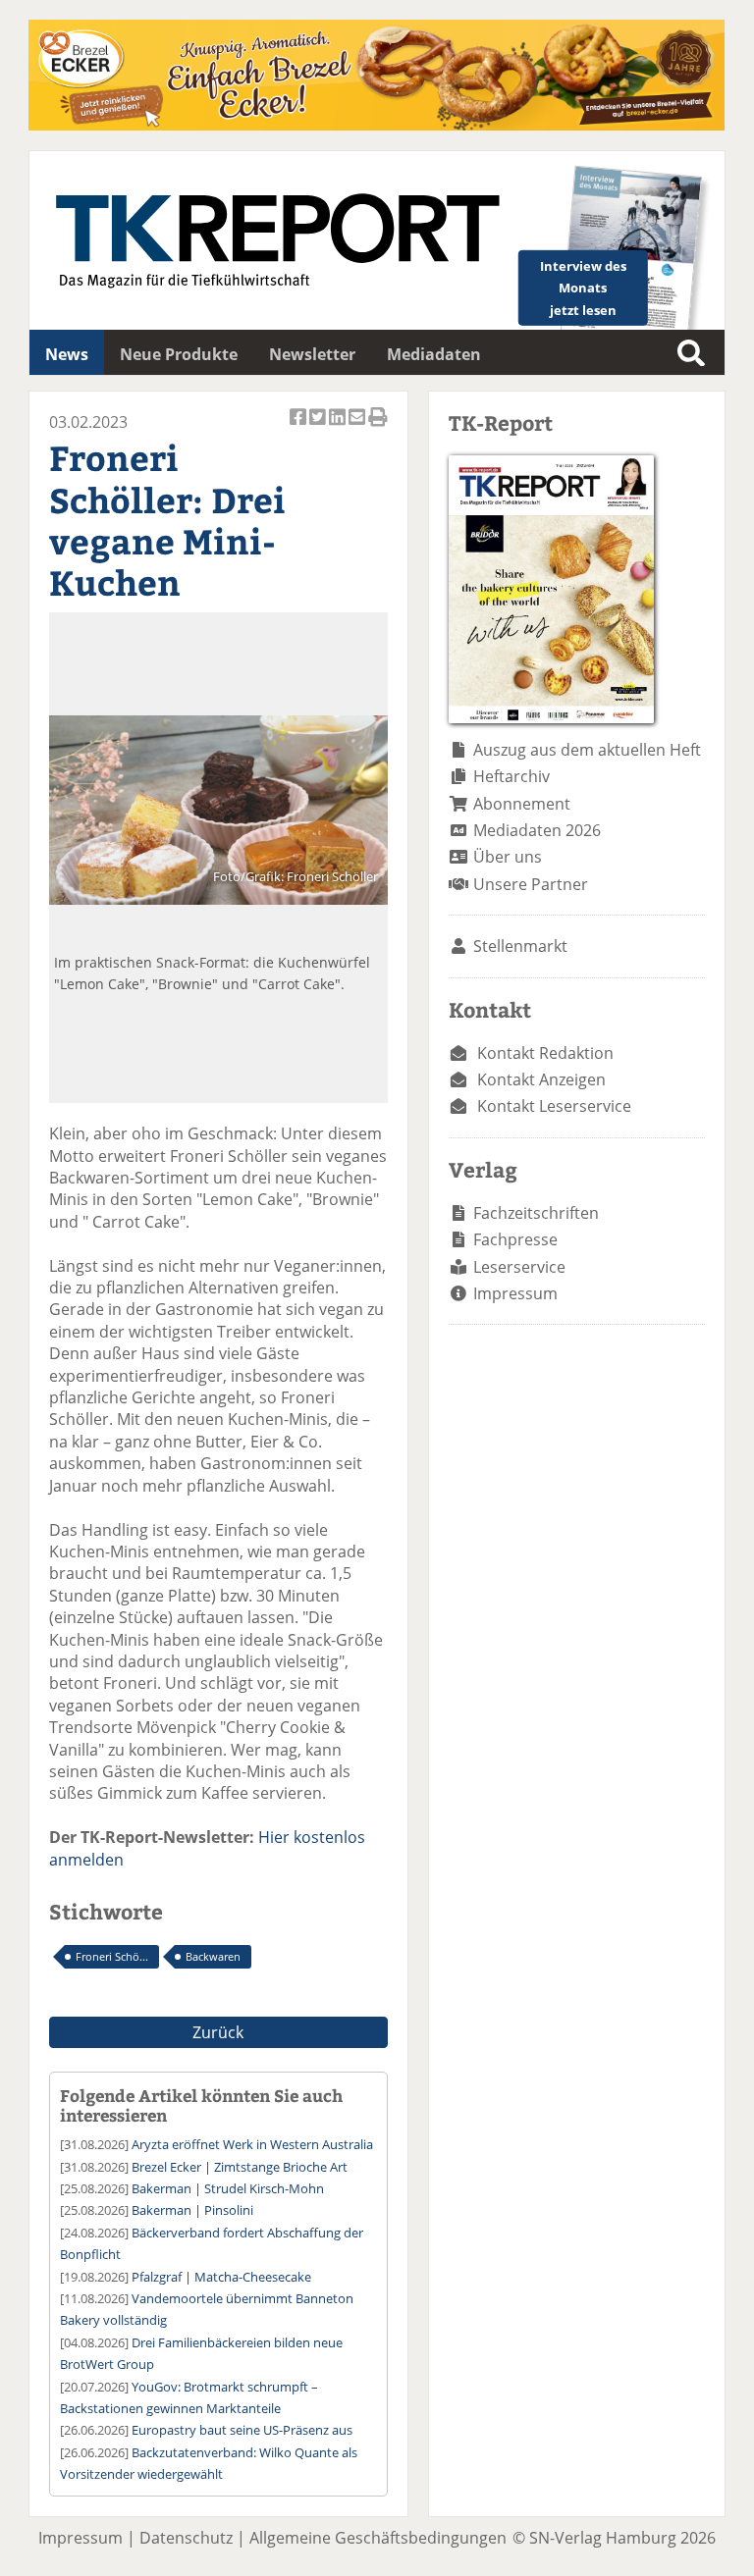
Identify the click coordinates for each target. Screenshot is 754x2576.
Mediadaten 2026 (537, 830)
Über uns (508, 857)
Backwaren (213, 1956)
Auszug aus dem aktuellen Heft (587, 750)
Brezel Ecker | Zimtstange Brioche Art (240, 2167)
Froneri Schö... (112, 1956)
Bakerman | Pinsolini (192, 2210)
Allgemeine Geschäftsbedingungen (378, 2538)
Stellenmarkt (520, 946)
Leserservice (519, 1267)
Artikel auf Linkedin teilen (339, 427)
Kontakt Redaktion (545, 1053)
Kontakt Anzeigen (541, 1079)
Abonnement (522, 804)
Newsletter (312, 354)
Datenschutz (186, 2538)
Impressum (515, 1293)
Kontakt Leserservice (554, 1106)
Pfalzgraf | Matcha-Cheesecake (221, 2277)
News (67, 354)
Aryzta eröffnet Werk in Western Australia (252, 2144)
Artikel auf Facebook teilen (299, 427)
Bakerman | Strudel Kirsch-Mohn (228, 2188)
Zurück (218, 2032)
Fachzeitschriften (536, 1213)
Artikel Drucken (378, 427)
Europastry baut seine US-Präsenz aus (242, 2430)
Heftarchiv (512, 776)
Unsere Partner (531, 884)
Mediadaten (434, 354)
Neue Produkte (179, 354)
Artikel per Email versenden (358, 427)
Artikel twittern (319, 427)
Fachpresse (515, 1239)
